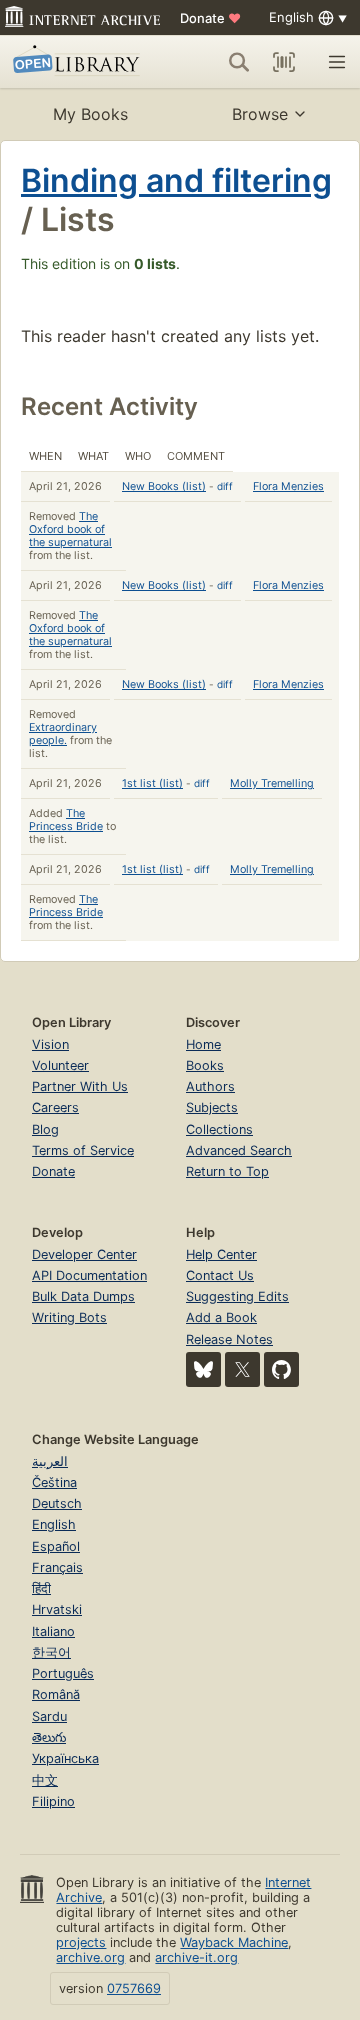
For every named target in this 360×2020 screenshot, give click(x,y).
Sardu (49, 1716)
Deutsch (57, 1503)
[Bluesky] (203, 1369)
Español (56, 1546)
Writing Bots (69, 1317)
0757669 (134, 1988)
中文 (45, 1780)
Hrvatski (57, 1609)
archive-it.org (196, 1957)
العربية (50, 1461)
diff (225, 486)
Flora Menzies (288, 486)
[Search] (239, 62)
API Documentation (89, 1275)
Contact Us (220, 1275)
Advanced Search (239, 1150)
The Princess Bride (66, 820)
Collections (219, 1129)
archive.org (90, 1957)
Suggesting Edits (237, 1296)
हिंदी (41, 1588)
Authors (210, 1086)
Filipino (53, 1801)
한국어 (51, 1652)
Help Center (221, 1254)
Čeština (54, 1482)
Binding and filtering (176, 180)
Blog (45, 1129)
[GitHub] (281, 1369)
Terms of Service (83, 1150)
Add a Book (221, 1317)
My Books (90, 114)
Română (56, 1694)
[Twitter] (242, 1369)
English (54, 1524)
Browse (260, 114)
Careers (55, 1107)
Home (203, 1044)
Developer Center (84, 1254)
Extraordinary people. (63, 734)
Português (63, 1673)
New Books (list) (164, 486)
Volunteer (60, 1065)
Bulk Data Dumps (83, 1296)
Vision (50, 1044)
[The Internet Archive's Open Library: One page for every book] (79, 62)
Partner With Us (80, 1086)
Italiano (53, 1631)
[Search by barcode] (284, 62)
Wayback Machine (234, 1942)
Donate (210, 18)
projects (81, 1942)
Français (57, 1567)
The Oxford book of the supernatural (70, 529)
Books (205, 1065)
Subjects (212, 1107)
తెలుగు (49, 1737)
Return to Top (227, 1171)
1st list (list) (152, 783)
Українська (65, 1758)
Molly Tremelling (272, 783)
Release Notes (229, 1339)
